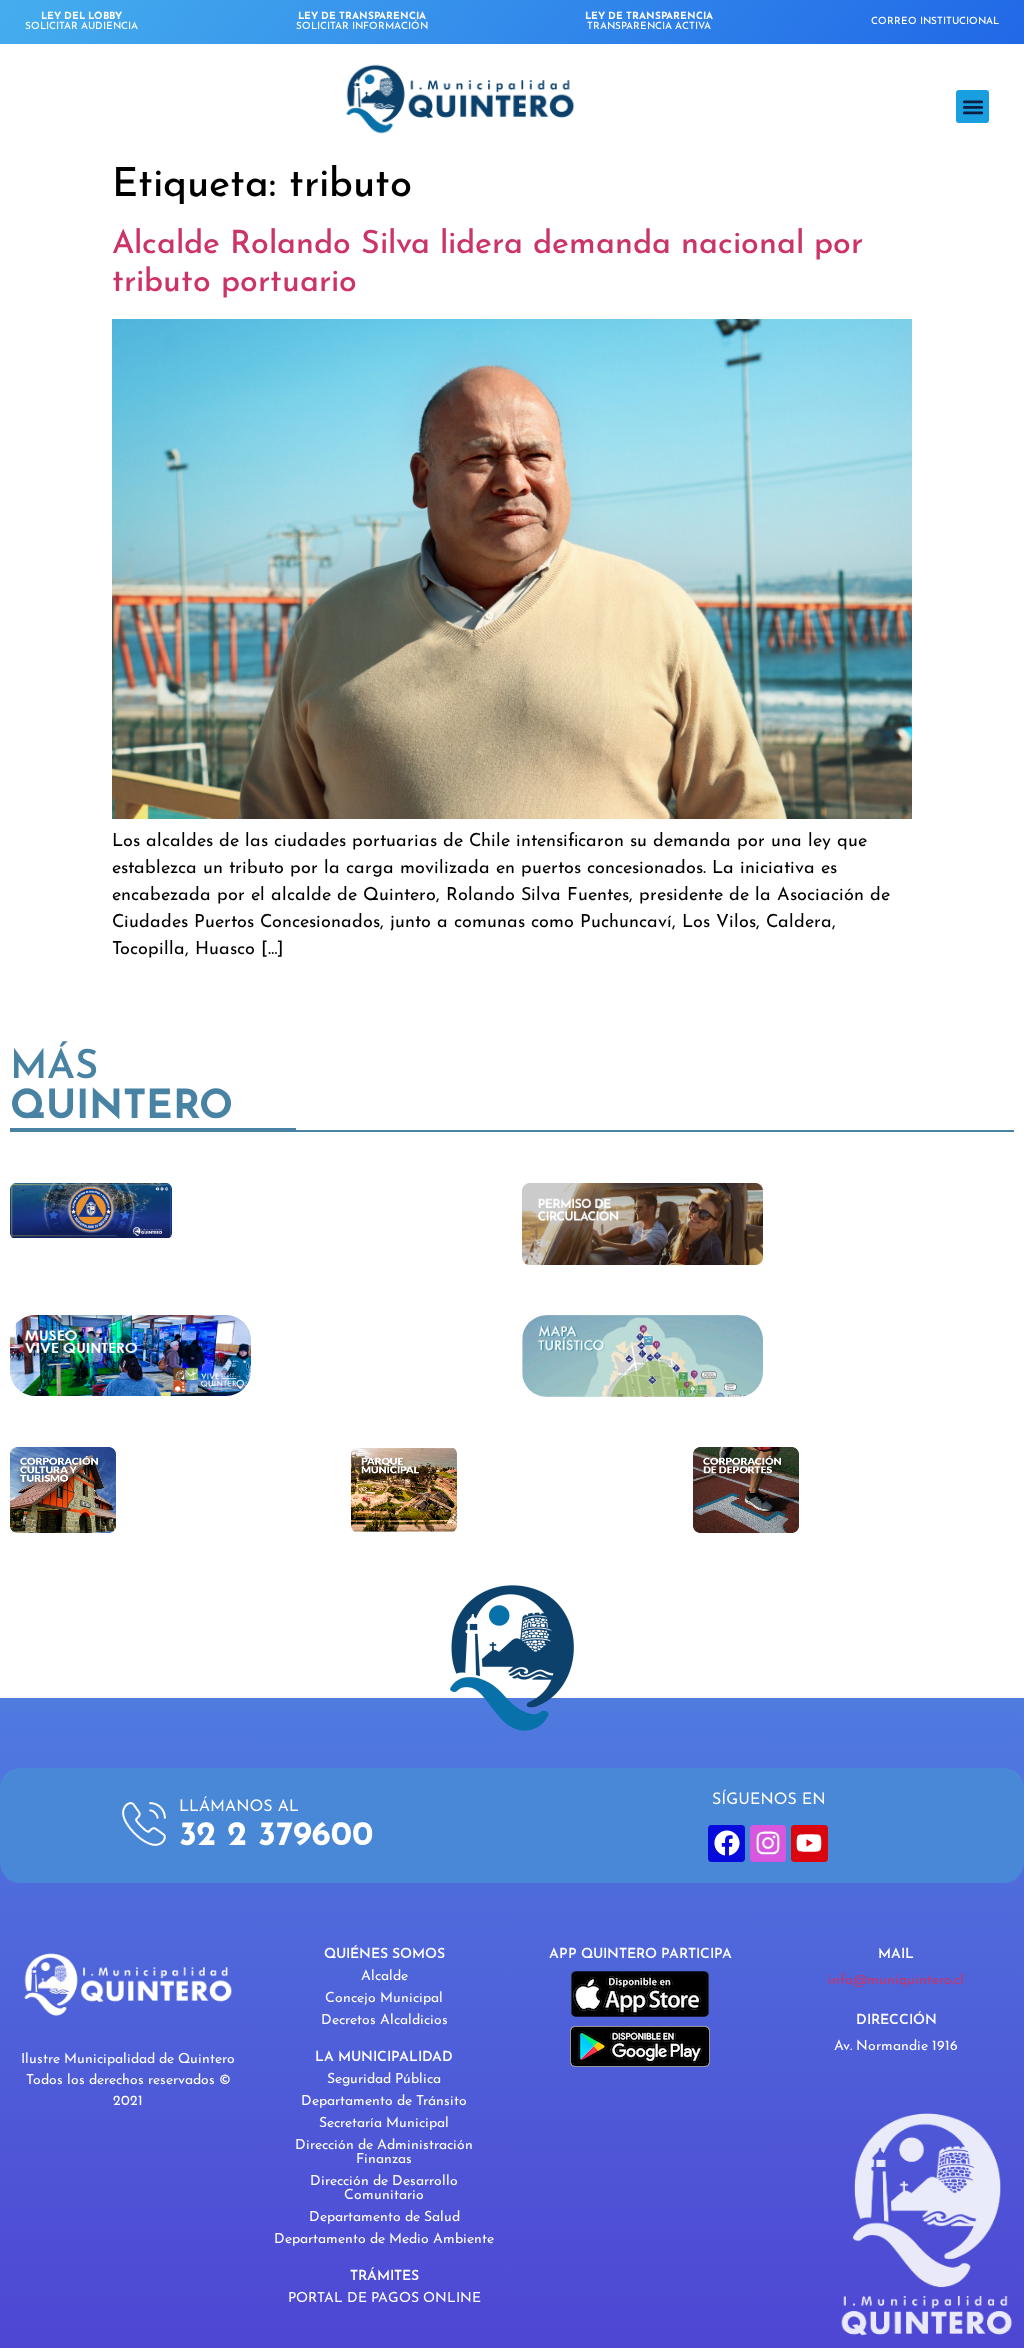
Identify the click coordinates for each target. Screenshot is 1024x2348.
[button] (972, 106)
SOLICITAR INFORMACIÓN (362, 21)
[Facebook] (726, 1843)
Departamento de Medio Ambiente (384, 2239)
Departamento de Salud (384, 2217)
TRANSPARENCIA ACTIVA (649, 21)
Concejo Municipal (384, 1998)
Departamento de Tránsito (384, 2101)
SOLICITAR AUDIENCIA (81, 21)
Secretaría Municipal (384, 2123)
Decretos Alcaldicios (384, 2020)
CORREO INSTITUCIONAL (935, 21)
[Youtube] (809, 1843)
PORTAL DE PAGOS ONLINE (384, 2298)
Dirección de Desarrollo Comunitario (384, 2188)
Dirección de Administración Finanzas (384, 2152)
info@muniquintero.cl (896, 1980)
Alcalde (384, 1976)
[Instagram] (768, 1843)
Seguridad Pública (384, 2079)
